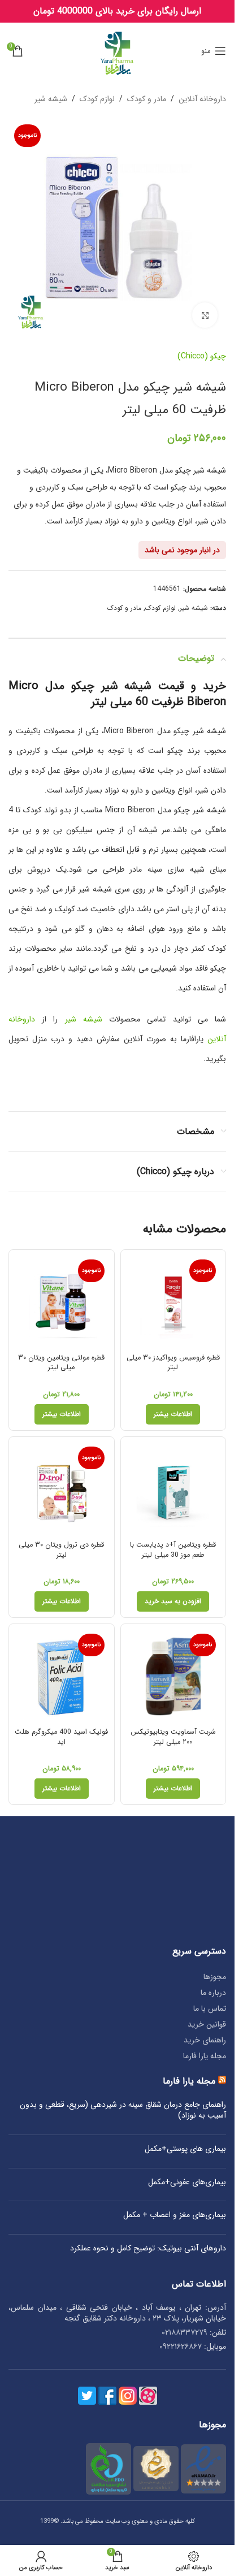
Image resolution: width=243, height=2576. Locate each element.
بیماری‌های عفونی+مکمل (187, 2183)
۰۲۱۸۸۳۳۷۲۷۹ (185, 2332)
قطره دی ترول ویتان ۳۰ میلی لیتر (61, 1550)
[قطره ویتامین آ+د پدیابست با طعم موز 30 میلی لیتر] (173, 1490)
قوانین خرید (207, 2024)
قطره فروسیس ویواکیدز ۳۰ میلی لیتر (173, 1363)
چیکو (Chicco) (202, 356)
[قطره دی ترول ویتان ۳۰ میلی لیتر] (62, 1490)
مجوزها (215, 1977)
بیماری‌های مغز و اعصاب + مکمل (175, 2215)
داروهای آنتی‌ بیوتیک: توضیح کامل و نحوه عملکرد (148, 2249)
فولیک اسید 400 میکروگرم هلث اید (61, 1737)
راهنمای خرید (205, 2040)
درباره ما (213, 1993)
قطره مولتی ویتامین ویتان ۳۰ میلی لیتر (61, 1363)
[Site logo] (117, 50)
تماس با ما (210, 2008)
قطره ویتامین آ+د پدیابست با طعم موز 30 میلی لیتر (173, 1550)
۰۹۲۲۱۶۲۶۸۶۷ (181, 2346)
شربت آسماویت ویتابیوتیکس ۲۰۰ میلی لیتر (173, 1737)
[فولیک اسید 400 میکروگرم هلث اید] (62, 1677)
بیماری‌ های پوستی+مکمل (185, 2149)
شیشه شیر (51, 99)
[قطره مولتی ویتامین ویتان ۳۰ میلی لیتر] (62, 1302)
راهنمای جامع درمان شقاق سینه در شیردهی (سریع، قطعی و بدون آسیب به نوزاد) (123, 2110)
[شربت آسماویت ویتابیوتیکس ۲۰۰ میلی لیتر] (173, 1677)
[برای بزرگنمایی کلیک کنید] (205, 315)
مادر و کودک (147, 99)
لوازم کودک (97, 99)
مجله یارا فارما (205, 2056)
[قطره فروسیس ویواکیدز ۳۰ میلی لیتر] (173, 1302)
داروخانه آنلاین (202, 99)
